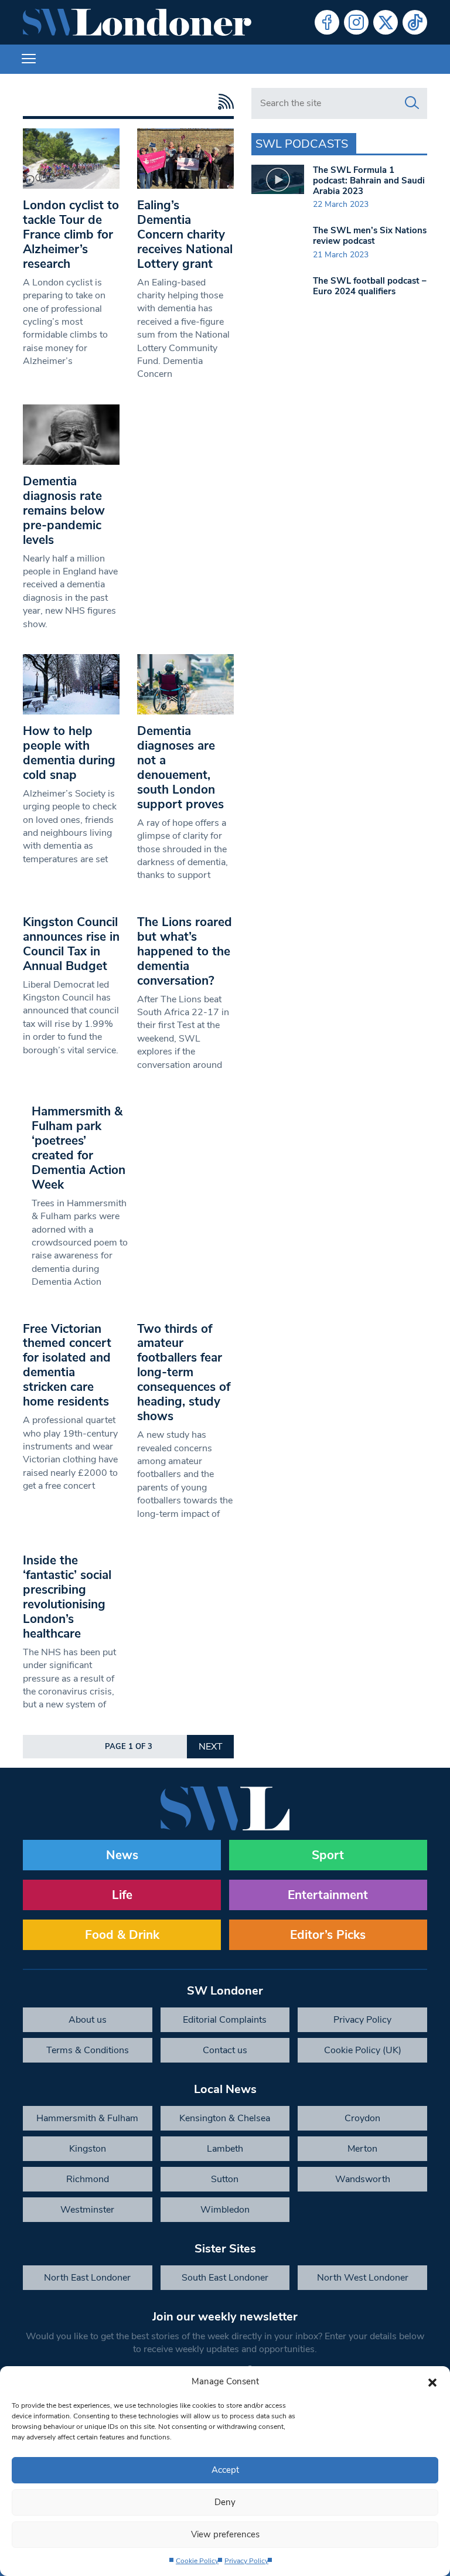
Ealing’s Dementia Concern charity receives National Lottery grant (185, 234)
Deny (225, 2502)
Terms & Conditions (88, 2050)
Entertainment (328, 1895)
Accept (225, 2470)
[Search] (412, 103)
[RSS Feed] (223, 102)
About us (88, 2020)
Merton (362, 2149)
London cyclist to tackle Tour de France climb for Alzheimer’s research (71, 234)
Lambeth (225, 2149)
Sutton (225, 2179)
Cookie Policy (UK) (363, 2050)
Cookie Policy (197, 2561)
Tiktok (415, 22)
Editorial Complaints (225, 2020)
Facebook (327, 22)
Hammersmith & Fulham (87, 2118)
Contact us (225, 2050)
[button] (432, 2381)
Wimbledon (225, 2210)
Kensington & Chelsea (225, 2118)
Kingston (88, 2149)
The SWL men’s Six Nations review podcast (370, 236)
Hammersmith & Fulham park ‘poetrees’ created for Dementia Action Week (79, 1148)
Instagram (356, 22)
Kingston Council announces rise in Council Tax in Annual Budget (71, 944)
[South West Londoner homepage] (137, 22)
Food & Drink (122, 1935)
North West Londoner (363, 2278)
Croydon (362, 2118)
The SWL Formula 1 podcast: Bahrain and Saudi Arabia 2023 (369, 181)
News (122, 1855)
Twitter (386, 22)
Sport (328, 1855)
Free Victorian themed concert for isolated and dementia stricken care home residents (67, 1365)
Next (211, 1747)
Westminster (87, 2210)
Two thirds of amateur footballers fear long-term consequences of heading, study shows (184, 1373)
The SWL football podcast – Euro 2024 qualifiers (370, 286)
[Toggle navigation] (29, 59)
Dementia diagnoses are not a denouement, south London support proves (180, 768)
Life (122, 1895)
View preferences (225, 2534)
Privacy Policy (246, 2561)
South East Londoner (225, 2278)
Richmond (88, 2179)
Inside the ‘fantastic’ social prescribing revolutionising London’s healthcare (67, 1597)
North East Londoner (87, 2278)
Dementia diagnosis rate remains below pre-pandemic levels (64, 511)
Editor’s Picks (328, 1935)
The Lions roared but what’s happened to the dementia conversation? (185, 951)
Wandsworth (363, 2179)
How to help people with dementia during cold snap (69, 753)
